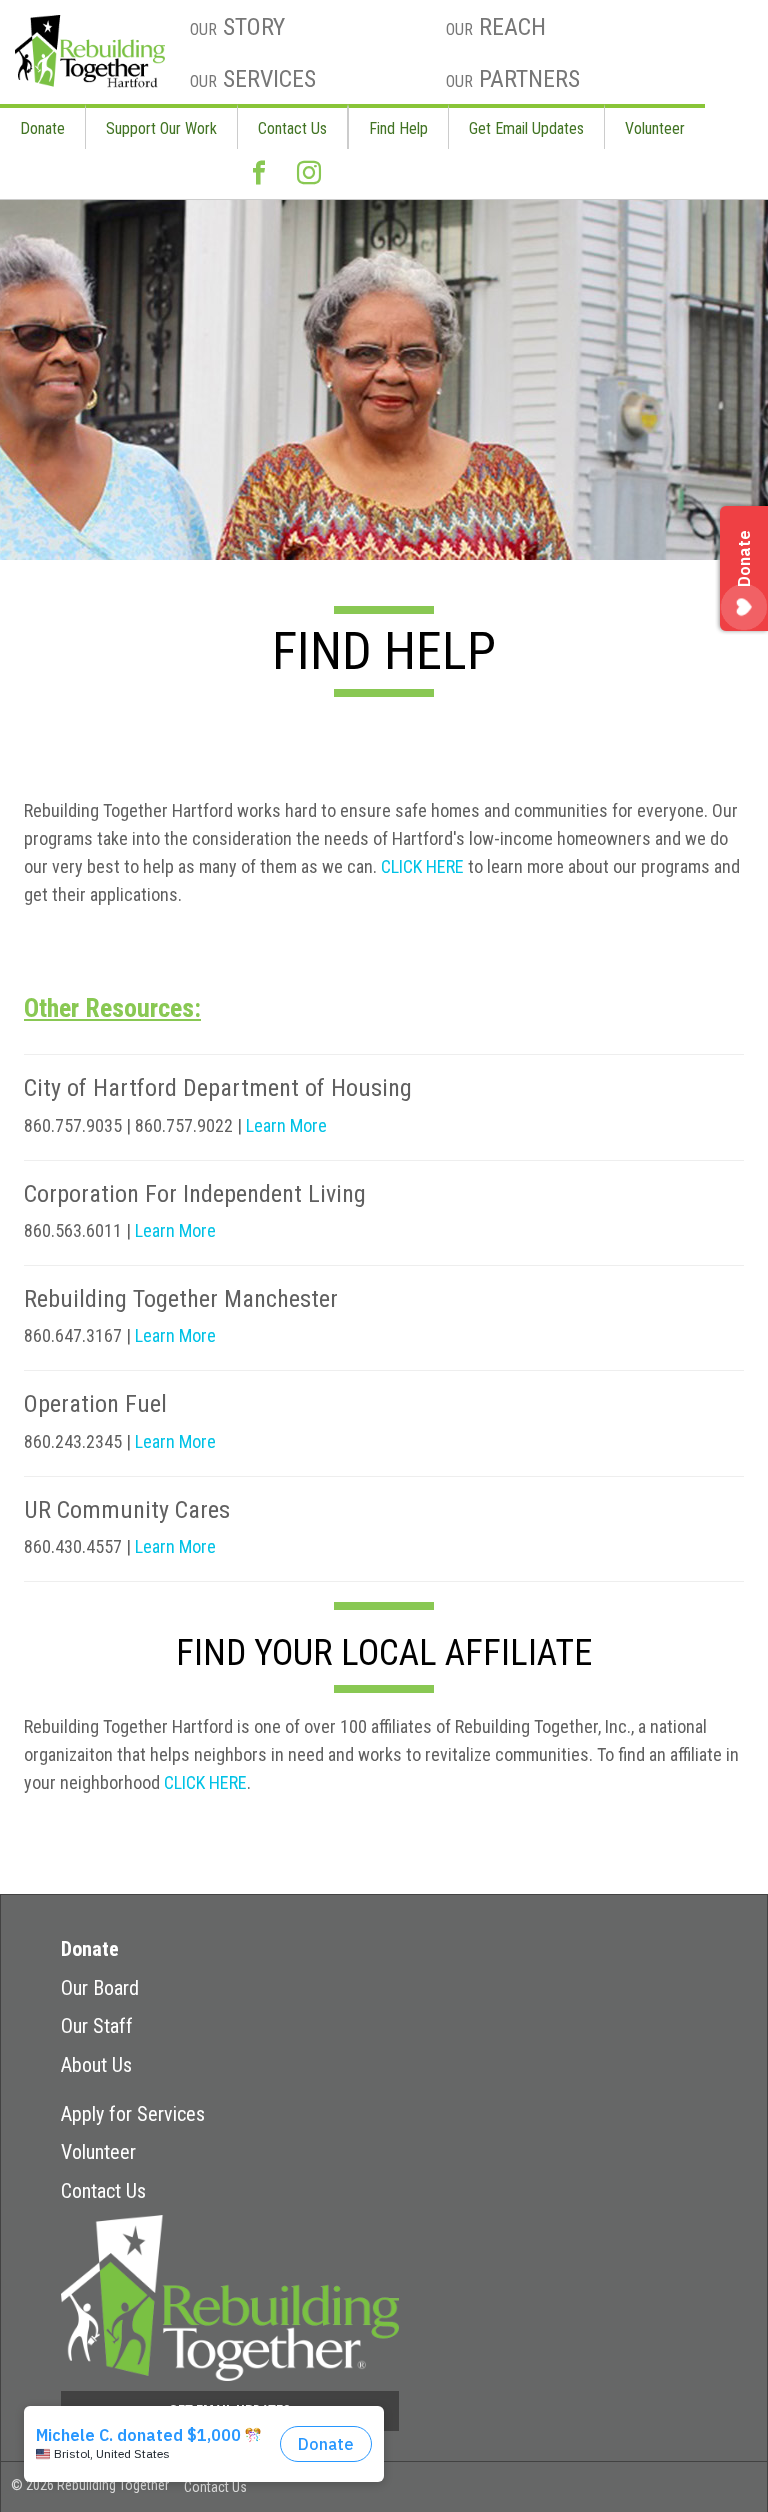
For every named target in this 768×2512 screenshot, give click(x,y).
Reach (496, 27)
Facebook (259, 174)
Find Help (398, 128)
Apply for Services (133, 2114)
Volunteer (655, 128)
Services (253, 79)
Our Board (100, 1988)
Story (237, 27)
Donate (42, 128)
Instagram (309, 174)
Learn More (286, 1125)
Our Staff (97, 2026)
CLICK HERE (422, 866)
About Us (96, 2065)
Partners (513, 79)
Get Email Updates (526, 128)
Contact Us (292, 128)
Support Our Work (161, 128)
